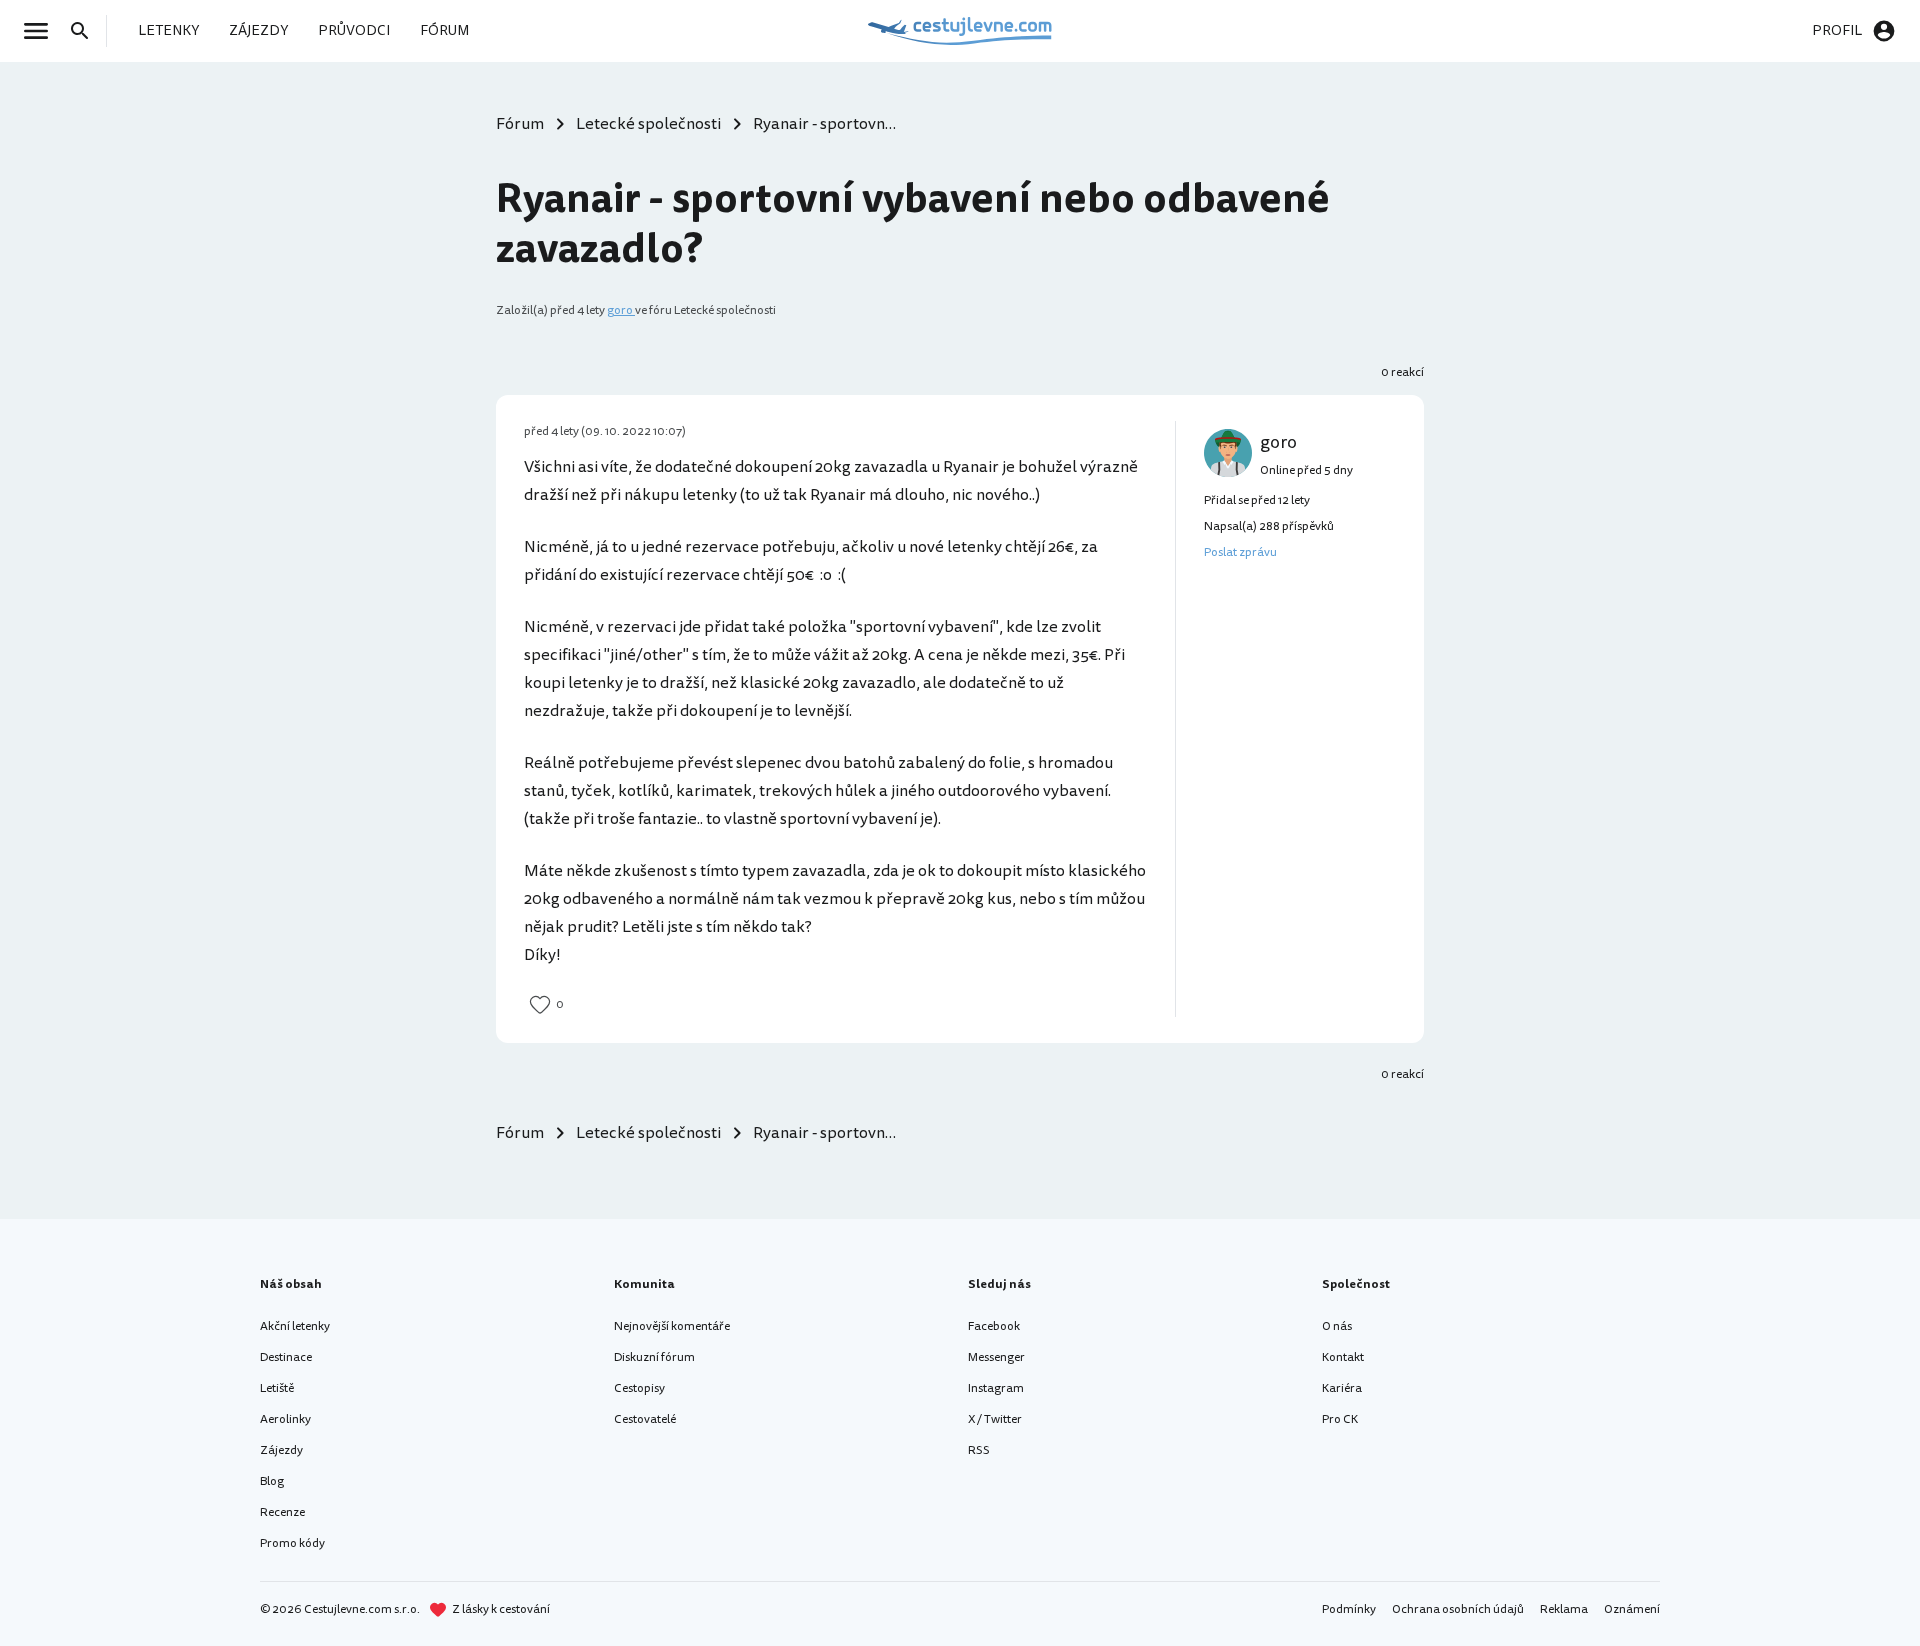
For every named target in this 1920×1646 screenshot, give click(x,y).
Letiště (277, 1388)
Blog (272, 1481)
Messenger (996, 1357)
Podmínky (1349, 1609)
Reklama (1564, 1609)
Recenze (282, 1512)
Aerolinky (285, 1419)
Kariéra (1342, 1388)
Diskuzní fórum (654, 1357)
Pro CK (1340, 1419)
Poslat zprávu (1240, 552)
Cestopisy (639, 1388)
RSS (979, 1450)
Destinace (286, 1357)
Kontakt (1343, 1357)
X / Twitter (995, 1419)
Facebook (994, 1326)
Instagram (996, 1388)
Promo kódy (292, 1543)
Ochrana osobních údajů (1458, 1609)
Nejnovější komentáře (672, 1326)
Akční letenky (295, 1326)
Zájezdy (281, 1450)
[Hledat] (86, 31)
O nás (1337, 1326)
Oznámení (1632, 1609)
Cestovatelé (645, 1419)
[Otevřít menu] (42, 31)
